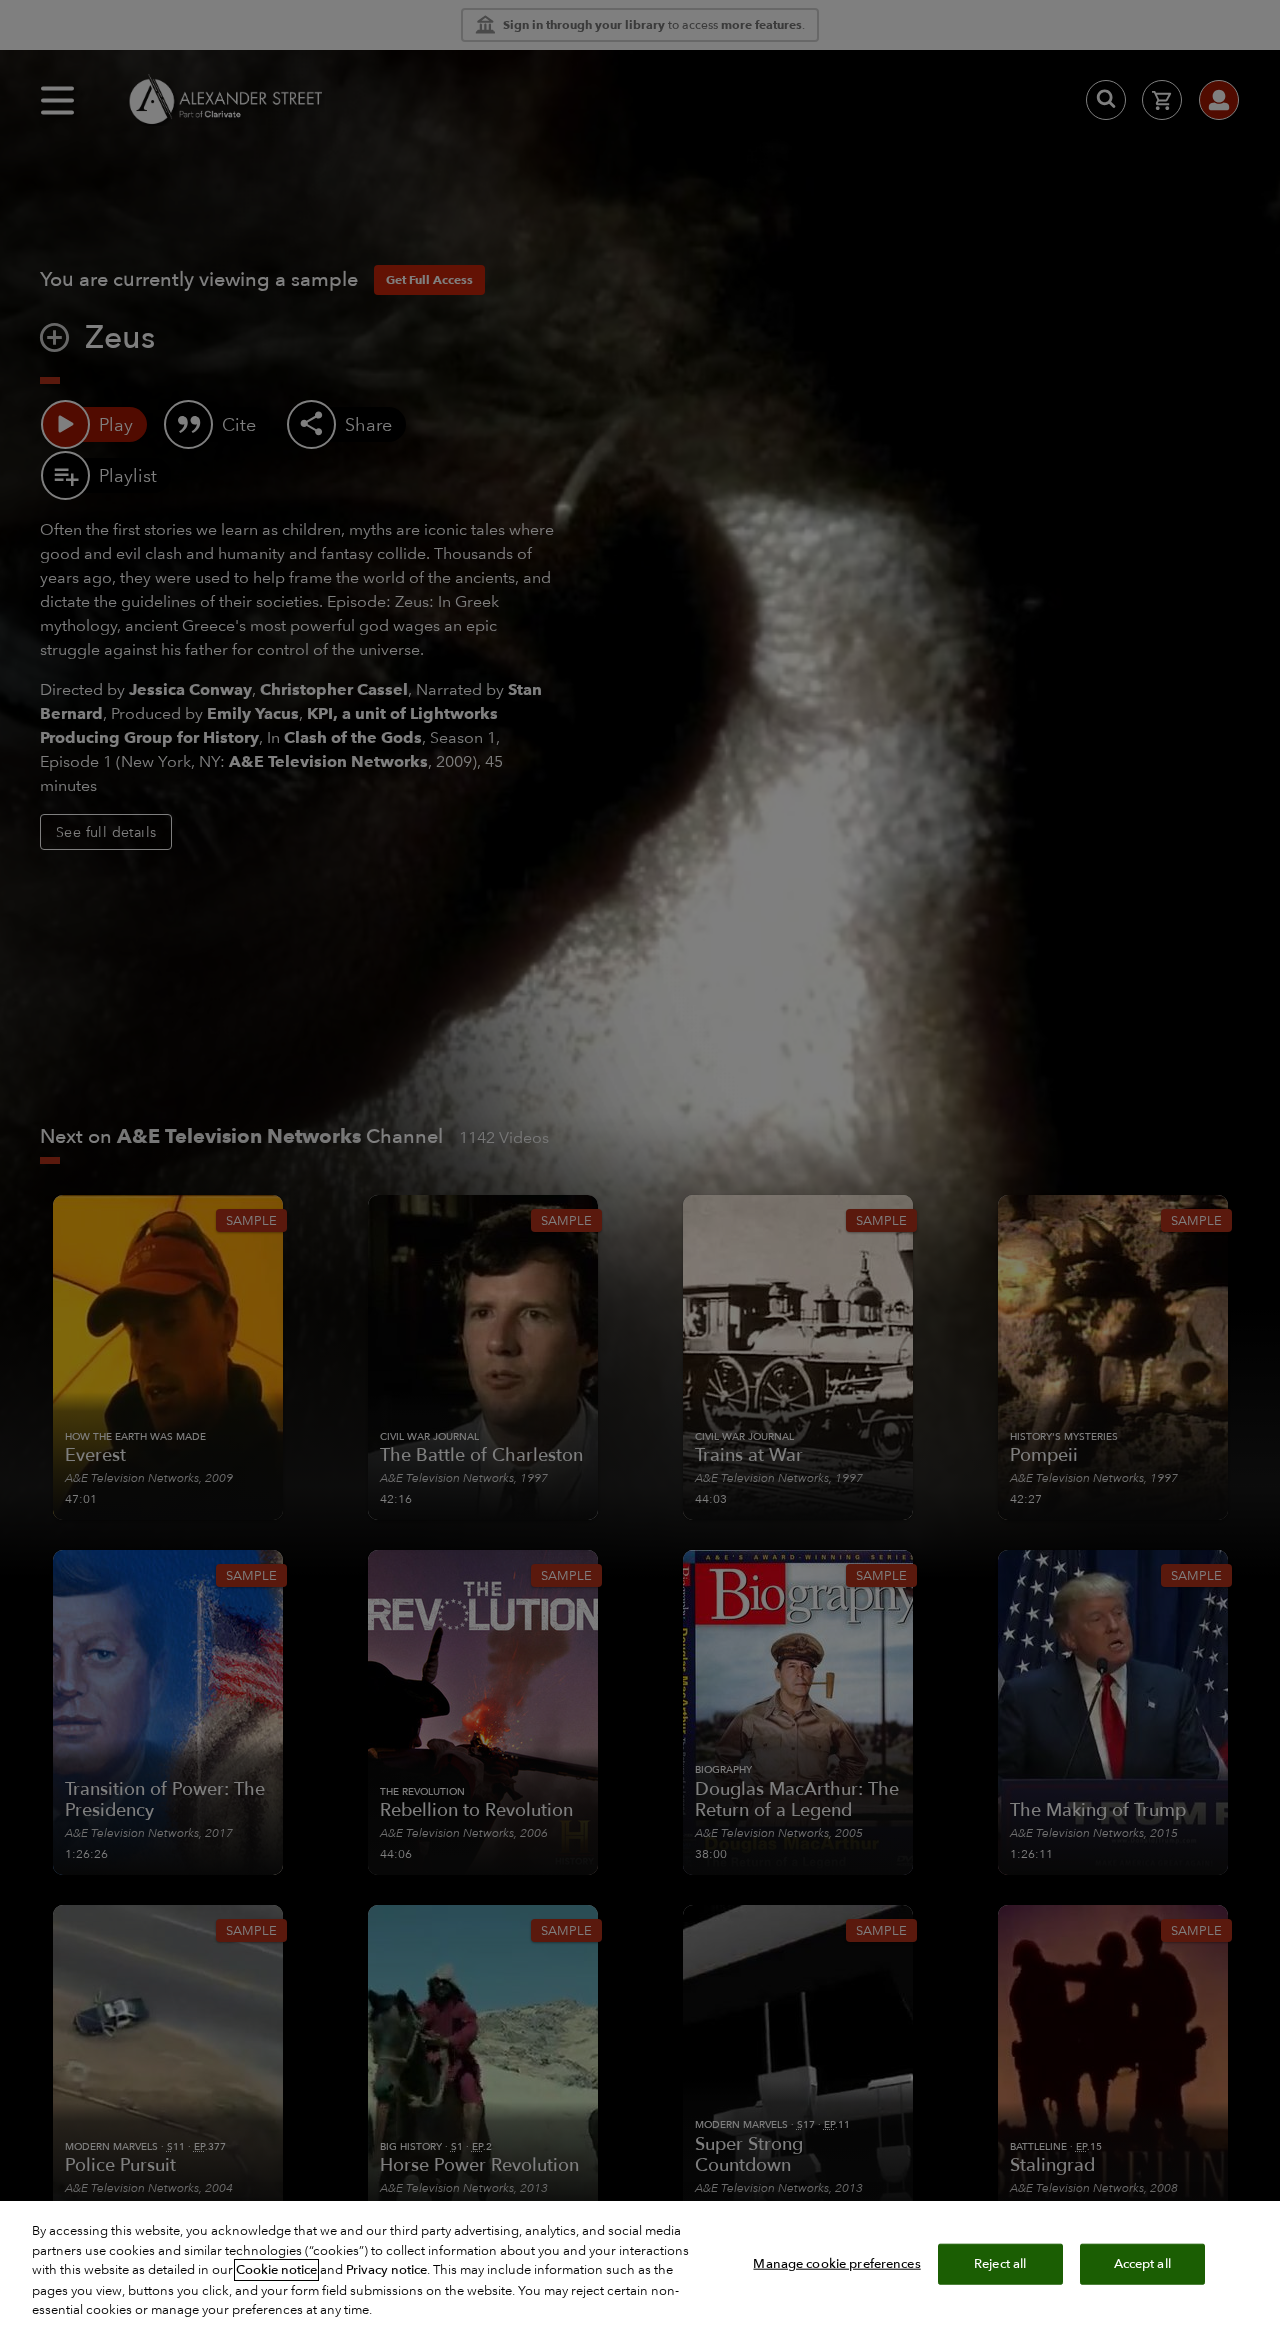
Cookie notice (276, 2270)
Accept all (1142, 2263)
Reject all (1000, 2263)
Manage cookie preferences (836, 2263)
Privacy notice (386, 2270)
